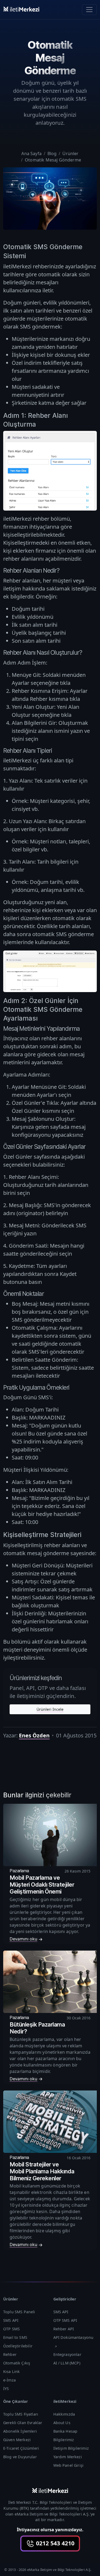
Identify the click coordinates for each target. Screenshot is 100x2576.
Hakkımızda (64, 2414)
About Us (62, 2423)
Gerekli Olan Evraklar (23, 2423)
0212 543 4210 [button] (54, 2543)
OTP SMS (11, 2329)
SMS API (11, 2320)
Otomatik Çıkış (17, 2363)
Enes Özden (34, 1735)
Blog (52, 153)
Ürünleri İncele (50, 1709)
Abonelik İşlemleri (20, 2431)
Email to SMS (15, 2337)
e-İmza (9, 2380)
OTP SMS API (65, 2320)
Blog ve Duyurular (20, 2457)
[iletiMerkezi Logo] (21, 9)
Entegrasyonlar (67, 2354)
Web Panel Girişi (69, 2465)
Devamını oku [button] (23, 1939)
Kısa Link (11, 2371)
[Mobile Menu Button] (89, 10)
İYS (6, 2389)
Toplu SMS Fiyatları (21, 2414)
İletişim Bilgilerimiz (71, 2448)
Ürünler (70, 153)
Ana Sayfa (31, 153)
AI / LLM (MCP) (67, 2363)
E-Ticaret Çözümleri (21, 2448)
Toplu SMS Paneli (19, 2312)
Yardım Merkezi (68, 2457)
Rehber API (64, 2329)
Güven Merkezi (17, 2440)
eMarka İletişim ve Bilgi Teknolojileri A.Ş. (52, 2514)
